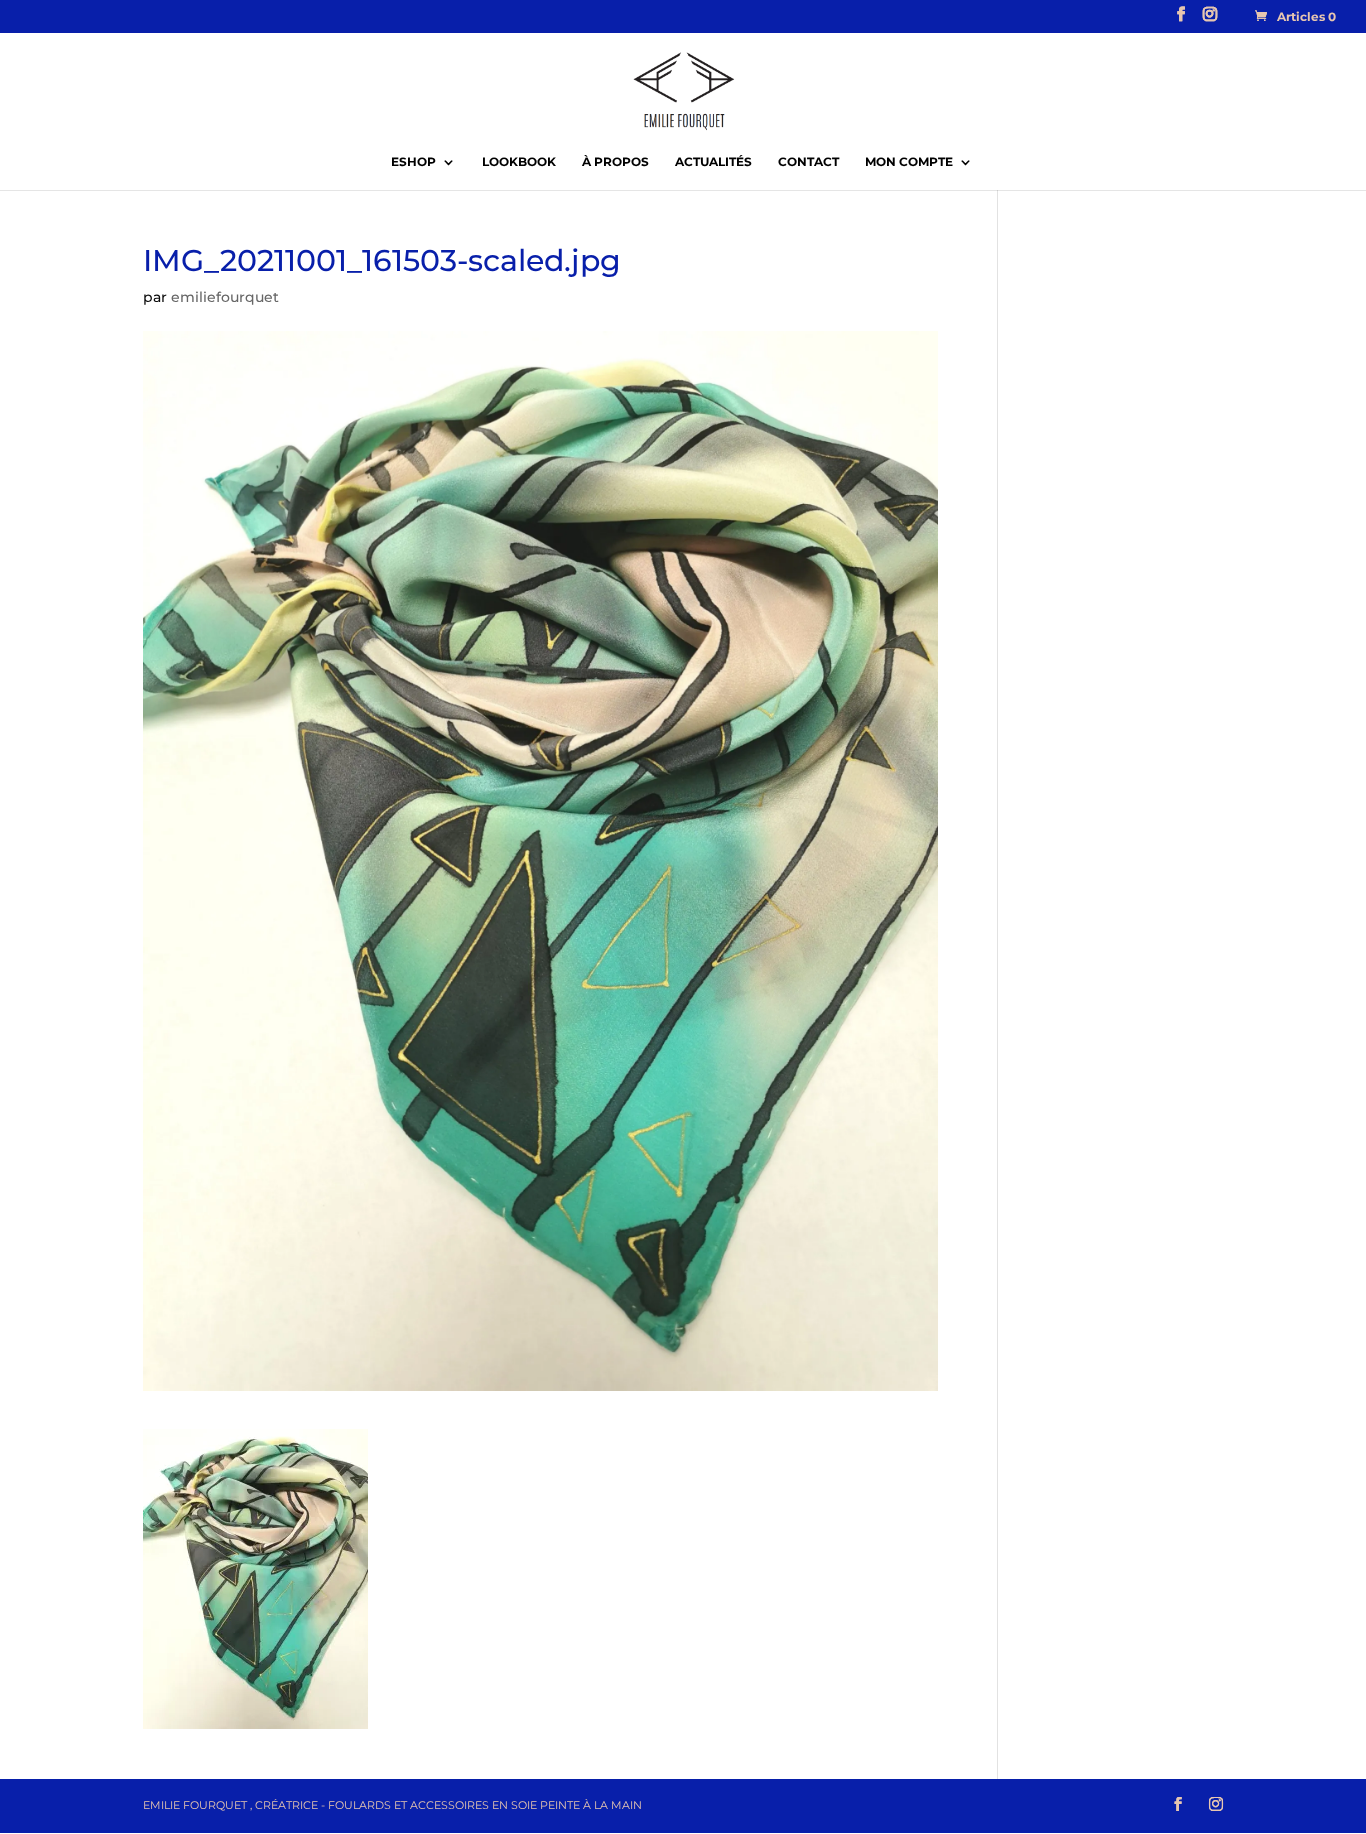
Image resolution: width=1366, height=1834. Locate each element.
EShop (413, 162)
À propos (615, 162)
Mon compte (909, 162)
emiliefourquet (225, 297)
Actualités (713, 162)
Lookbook (519, 162)
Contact (808, 162)
